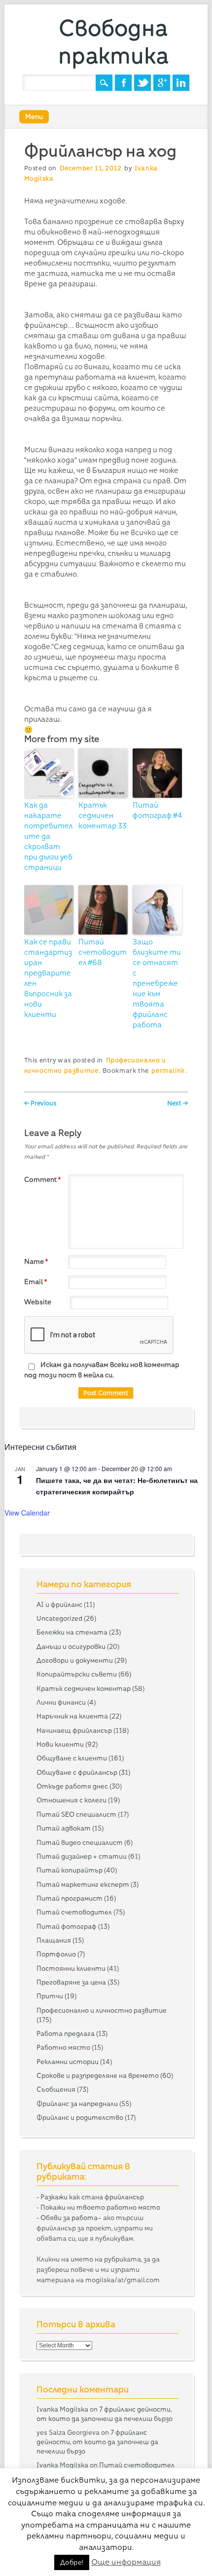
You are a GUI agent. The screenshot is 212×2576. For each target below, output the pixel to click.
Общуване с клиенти (72, 1758)
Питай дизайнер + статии (82, 1856)
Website (38, 1302)
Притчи (50, 1996)
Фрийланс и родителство (80, 2117)
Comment (42, 1179)
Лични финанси (61, 1702)
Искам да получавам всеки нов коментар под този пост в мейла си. (102, 1370)
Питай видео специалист (80, 1842)
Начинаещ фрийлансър (74, 1730)
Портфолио (56, 1954)
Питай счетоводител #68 (103, 952)
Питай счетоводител (74, 1912)
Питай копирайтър (70, 1870)
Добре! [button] (72, 2562)
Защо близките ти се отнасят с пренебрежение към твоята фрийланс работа (157, 983)
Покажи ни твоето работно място (100, 2207)
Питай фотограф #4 (157, 810)
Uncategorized (59, 1618)
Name (36, 1261)
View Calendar (27, 1513)
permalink (168, 1071)
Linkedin (181, 83)
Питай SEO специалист (76, 1814)
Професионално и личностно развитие (102, 2010)
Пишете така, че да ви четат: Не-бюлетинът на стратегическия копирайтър (117, 1486)
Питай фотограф (67, 1926)
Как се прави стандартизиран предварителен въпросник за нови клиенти (48, 978)
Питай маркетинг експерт (83, 1884)
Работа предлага (66, 2033)
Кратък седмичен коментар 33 (103, 816)
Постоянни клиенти (71, 1968)
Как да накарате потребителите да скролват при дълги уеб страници (48, 836)
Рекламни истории (68, 2062)
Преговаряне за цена (71, 1982)
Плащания (54, 1940)
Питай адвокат (64, 1828)
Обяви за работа (69, 2218)
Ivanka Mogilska (62, 2409)
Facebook (123, 83)
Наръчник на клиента (72, 1716)
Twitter (142, 83)
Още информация (126, 2562)
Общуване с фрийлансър (77, 1772)
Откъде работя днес (72, 1786)
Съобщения (56, 2089)
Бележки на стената (72, 1632)
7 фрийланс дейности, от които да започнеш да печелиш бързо (97, 2442)
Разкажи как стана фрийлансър (92, 2197)
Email (35, 1282)
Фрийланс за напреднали (77, 2104)
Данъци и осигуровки (71, 1646)
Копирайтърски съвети (77, 1674)
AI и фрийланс (59, 1604)
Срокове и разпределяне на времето (98, 2075)
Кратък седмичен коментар (84, 1688)
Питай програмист (70, 1898)
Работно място (63, 2047)
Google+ (162, 83)
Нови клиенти (60, 1744)
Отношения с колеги (71, 1800)
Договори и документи (75, 1660)
